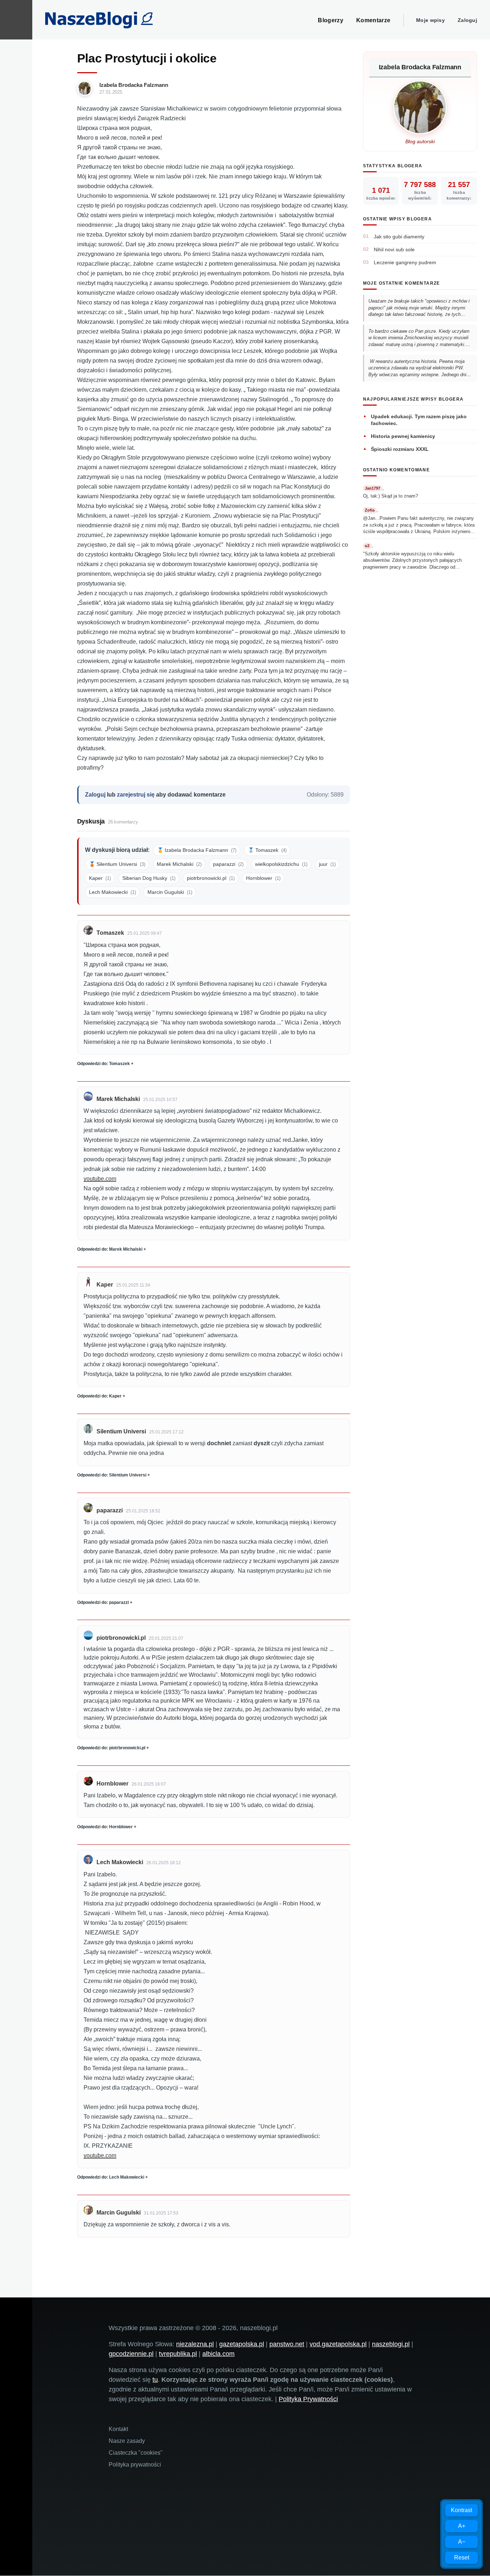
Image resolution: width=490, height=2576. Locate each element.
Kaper (100, 878)
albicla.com (218, 2354)
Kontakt (118, 2429)
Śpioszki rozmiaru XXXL (400, 449)
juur (327, 864)
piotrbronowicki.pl (211, 878)
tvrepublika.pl (178, 2354)
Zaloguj (467, 20)
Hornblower (263, 878)
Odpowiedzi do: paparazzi (103, 1602)
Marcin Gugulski (170, 892)
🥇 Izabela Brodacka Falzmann (197, 850)
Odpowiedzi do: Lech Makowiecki (111, 2177)
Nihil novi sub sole (394, 249)
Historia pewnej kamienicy (403, 436)
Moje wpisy (430, 20)
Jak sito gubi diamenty (399, 237)
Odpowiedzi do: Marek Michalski (110, 1249)
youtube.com (100, 1179)
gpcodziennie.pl (131, 2354)
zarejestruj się (136, 795)
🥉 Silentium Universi (117, 864)
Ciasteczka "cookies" (136, 2453)
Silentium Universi (121, 1431)
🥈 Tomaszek (267, 850)
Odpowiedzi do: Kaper (99, 1396)
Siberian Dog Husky (149, 878)
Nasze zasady (127, 2441)
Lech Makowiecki (112, 892)
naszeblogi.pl (391, 2344)
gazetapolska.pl (242, 2344)
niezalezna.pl (195, 2344)
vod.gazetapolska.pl (338, 2344)
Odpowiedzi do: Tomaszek (103, 1064)
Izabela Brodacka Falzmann (134, 85)
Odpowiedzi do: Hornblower (105, 1827)
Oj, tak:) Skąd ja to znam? (390, 496)
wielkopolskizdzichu (281, 864)
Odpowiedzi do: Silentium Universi (112, 1475)
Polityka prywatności (135, 2465)
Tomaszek (110, 933)
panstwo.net (287, 2344)
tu (155, 2380)
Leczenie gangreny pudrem (405, 262)
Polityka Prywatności (308, 2399)
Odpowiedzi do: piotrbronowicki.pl (111, 1748)
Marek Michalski (179, 864)
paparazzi (228, 864)
